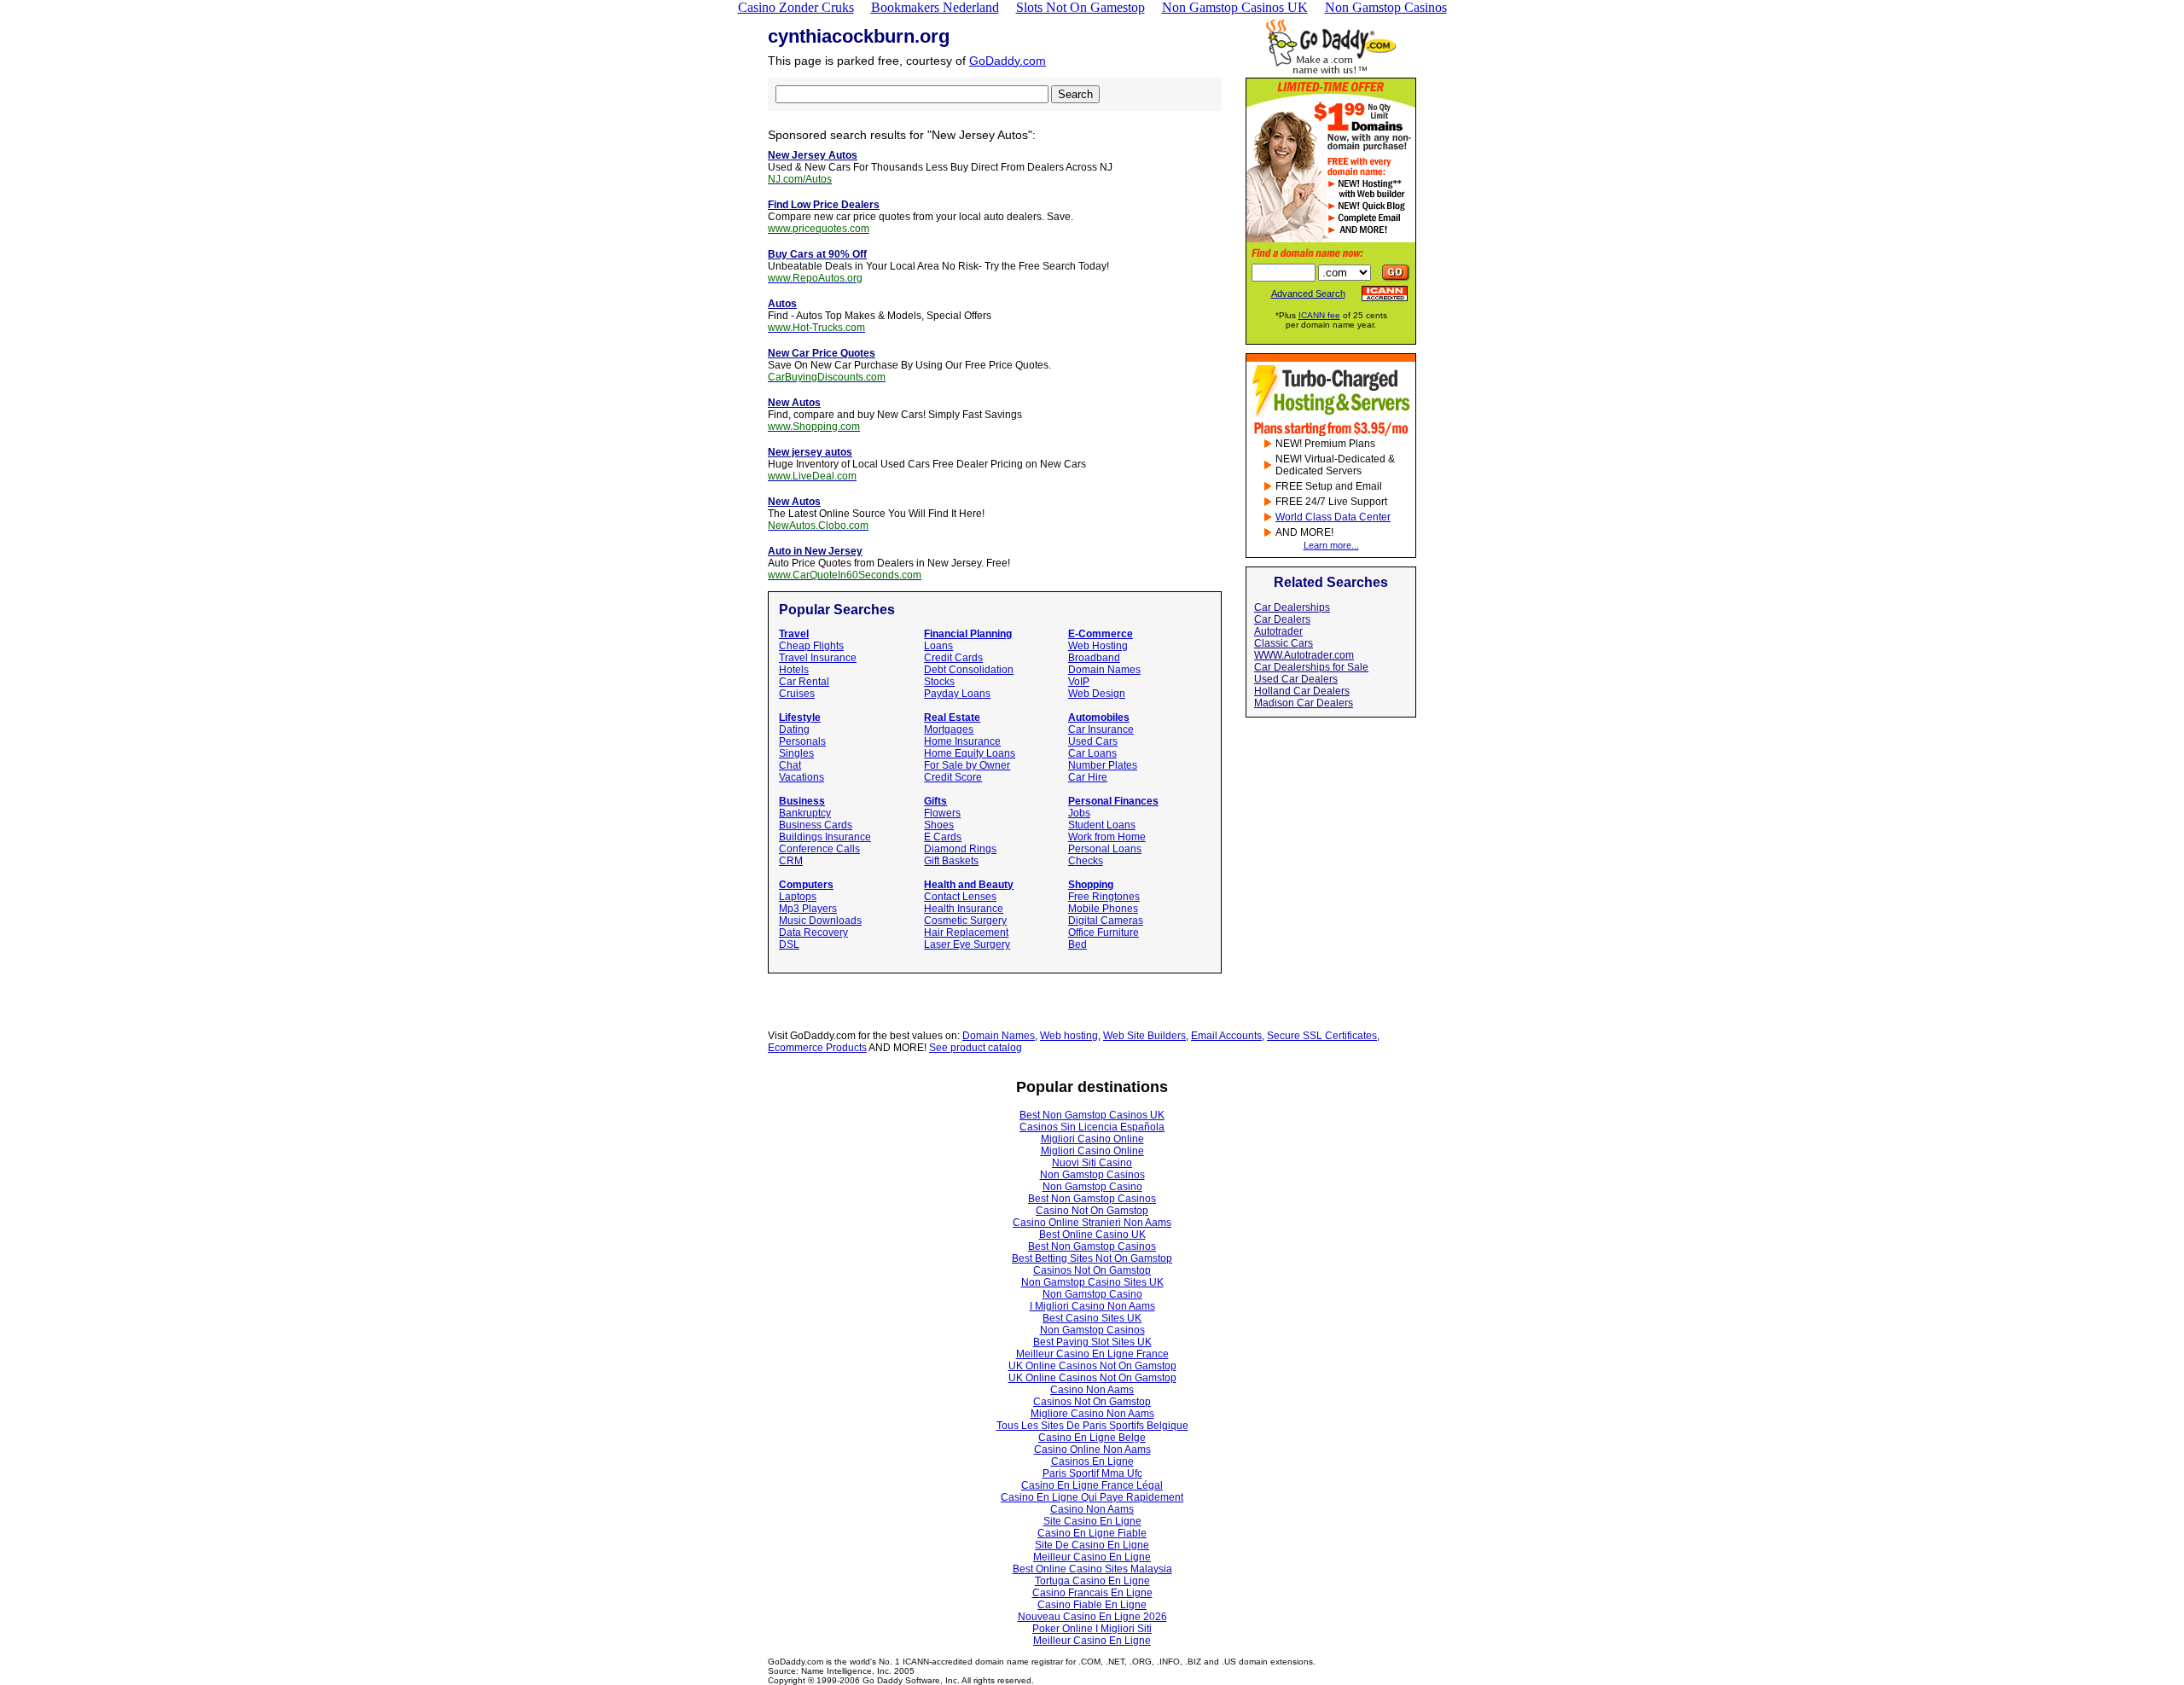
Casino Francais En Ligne (1092, 1593)
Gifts (935, 801)
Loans (938, 646)
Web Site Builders (1144, 1036)
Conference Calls (819, 849)
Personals (802, 741)
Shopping (1091, 885)
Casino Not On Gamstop (1092, 1211)
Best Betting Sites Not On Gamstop (1092, 1258)
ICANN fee (1319, 315)
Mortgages (949, 729)
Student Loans (1102, 825)
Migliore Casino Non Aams (1092, 1414)
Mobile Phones (1103, 909)
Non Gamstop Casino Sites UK (1092, 1282)
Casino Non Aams (1092, 1390)
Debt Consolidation (969, 670)
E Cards (943, 837)
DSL (789, 944)
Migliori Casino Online (1092, 1139)
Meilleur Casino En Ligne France (1092, 1354)
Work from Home (1107, 837)
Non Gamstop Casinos (1092, 1175)
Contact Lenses (960, 897)
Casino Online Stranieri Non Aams (1092, 1223)
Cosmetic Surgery (965, 921)
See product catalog (976, 1048)
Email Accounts (1226, 1036)
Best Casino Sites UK (1092, 1318)
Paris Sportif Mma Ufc (1092, 1473)
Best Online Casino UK (1092, 1235)
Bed (1077, 944)
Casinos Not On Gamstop (1092, 1270)
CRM (791, 861)
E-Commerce (1101, 634)
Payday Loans (957, 694)
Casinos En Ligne (1092, 1461)
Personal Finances (1113, 801)
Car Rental (804, 682)
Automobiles (1099, 718)
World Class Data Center (1333, 517)
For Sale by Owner (967, 765)
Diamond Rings (960, 849)
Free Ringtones (1104, 897)
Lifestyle (800, 718)
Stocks (939, 682)
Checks (1086, 861)
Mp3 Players (808, 909)
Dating (794, 729)
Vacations (802, 777)
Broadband (1094, 658)
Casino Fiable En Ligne (1092, 1605)
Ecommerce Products (817, 1048)
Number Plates (1103, 765)
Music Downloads (820, 921)
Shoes (939, 825)
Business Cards (816, 825)
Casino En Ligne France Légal (1092, 1485)
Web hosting (1069, 1036)
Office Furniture (1104, 933)
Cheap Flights (811, 646)
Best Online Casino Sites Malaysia (1092, 1569)
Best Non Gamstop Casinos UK (1092, 1115)
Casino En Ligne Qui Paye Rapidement (1092, 1497)
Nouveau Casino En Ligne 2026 (1092, 1617)
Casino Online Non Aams (1092, 1450)
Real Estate (952, 718)
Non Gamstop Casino (1092, 1187)
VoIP (1079, 682)
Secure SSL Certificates (1322, 1036)
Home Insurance (962, 741)
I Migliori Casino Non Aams (1092, 1306)
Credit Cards (953, 658)
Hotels (794, 670)
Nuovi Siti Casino (1092, 1163)
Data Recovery (813, 933)
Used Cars (1093, 741)
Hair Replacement (966, 933)
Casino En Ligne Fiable (1092, 1533)
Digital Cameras (1106, 921)
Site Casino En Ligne (1092, 1521)
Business (802, 801)
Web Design (1097, 694)
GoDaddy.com (1008, 61)
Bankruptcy (805, 813)
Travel (794, 634)
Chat (790, 765)
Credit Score (953, 777)
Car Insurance (1101, 729)
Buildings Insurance (825, 837)
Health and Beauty (969, 885)
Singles (796, 753)
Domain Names (1104, 670)
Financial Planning (968, 634)
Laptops (798, 897)
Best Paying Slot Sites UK (1092, 1342)
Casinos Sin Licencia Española (1092, 1127)
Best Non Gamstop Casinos (1092, 1199)
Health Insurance (964, 909)
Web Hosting (1098, 646)
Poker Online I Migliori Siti (1092, 1629)
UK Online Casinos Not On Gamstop (1092, 1366)
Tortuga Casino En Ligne (1092, 1581)
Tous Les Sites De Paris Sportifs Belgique (1092, 1426)
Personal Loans (1105, 849)
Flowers (942, 813)
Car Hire (1088, 777)
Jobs (1079, 813)
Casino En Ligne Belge (1092, 1438)
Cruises (797, 694)
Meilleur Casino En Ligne (1092, 1557)
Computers (806, 885)
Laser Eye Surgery (967, 944)
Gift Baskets (951, 861)
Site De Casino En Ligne (1092, 1545)
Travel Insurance (818, 658)
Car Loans (1092, 753)
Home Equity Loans (970, 753)
